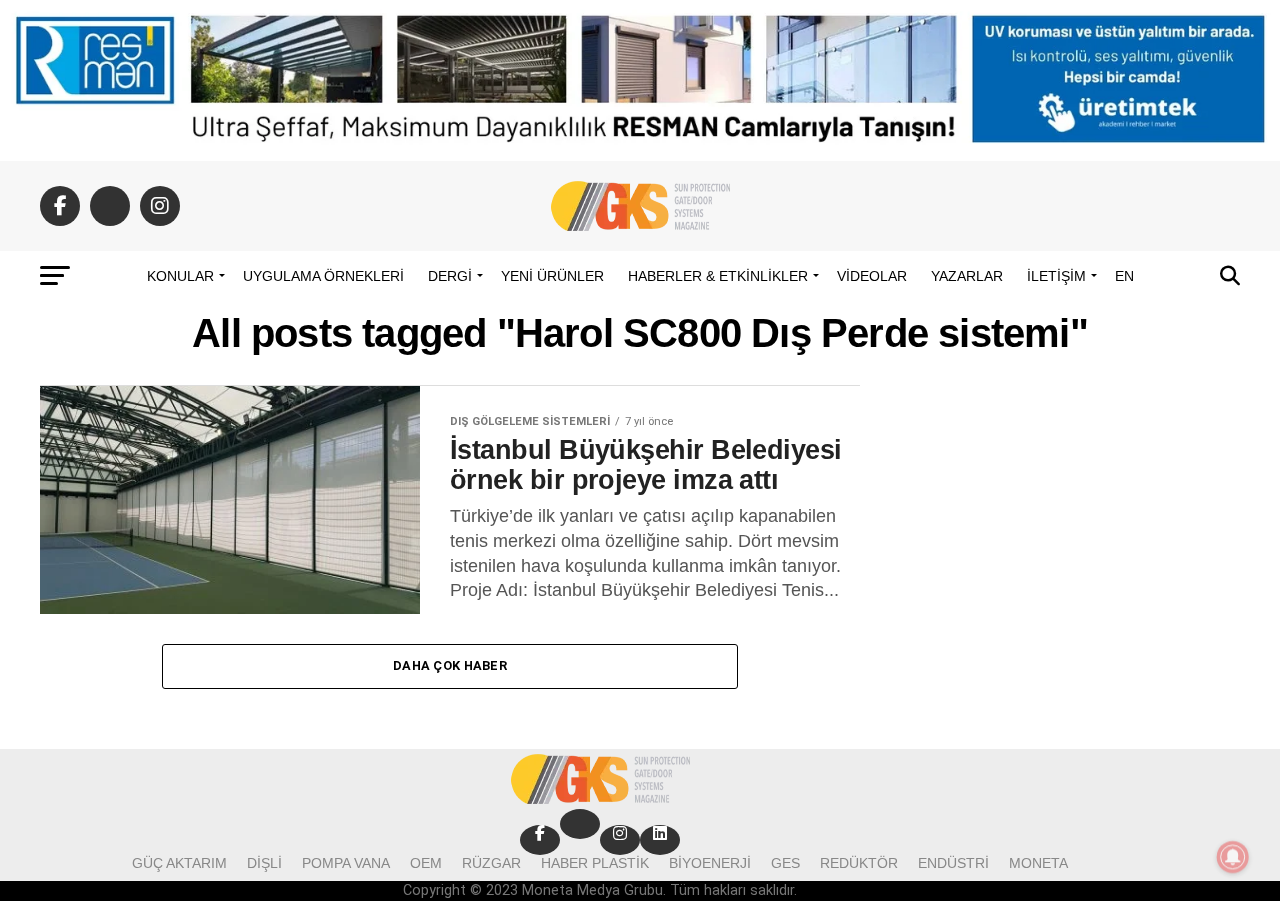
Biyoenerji (710, 863)
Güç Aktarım (179, 863)
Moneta (1038, 863)
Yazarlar (967, 276)
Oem (426, 863)
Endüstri (953, 863)
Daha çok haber (450, 665)
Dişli (264, 863)
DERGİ (450, 276)
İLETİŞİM (1056, 276)
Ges (785, 863)
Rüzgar (491, 863)
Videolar (872, 276)
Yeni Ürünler (552, 276)
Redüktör (859, 863)
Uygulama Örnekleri (323, 276)
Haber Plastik (595, 863)
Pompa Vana (346, 863)
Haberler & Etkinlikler (718, 276)
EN (1124, 276)
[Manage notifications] (1233, 857)
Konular (180, 276)
